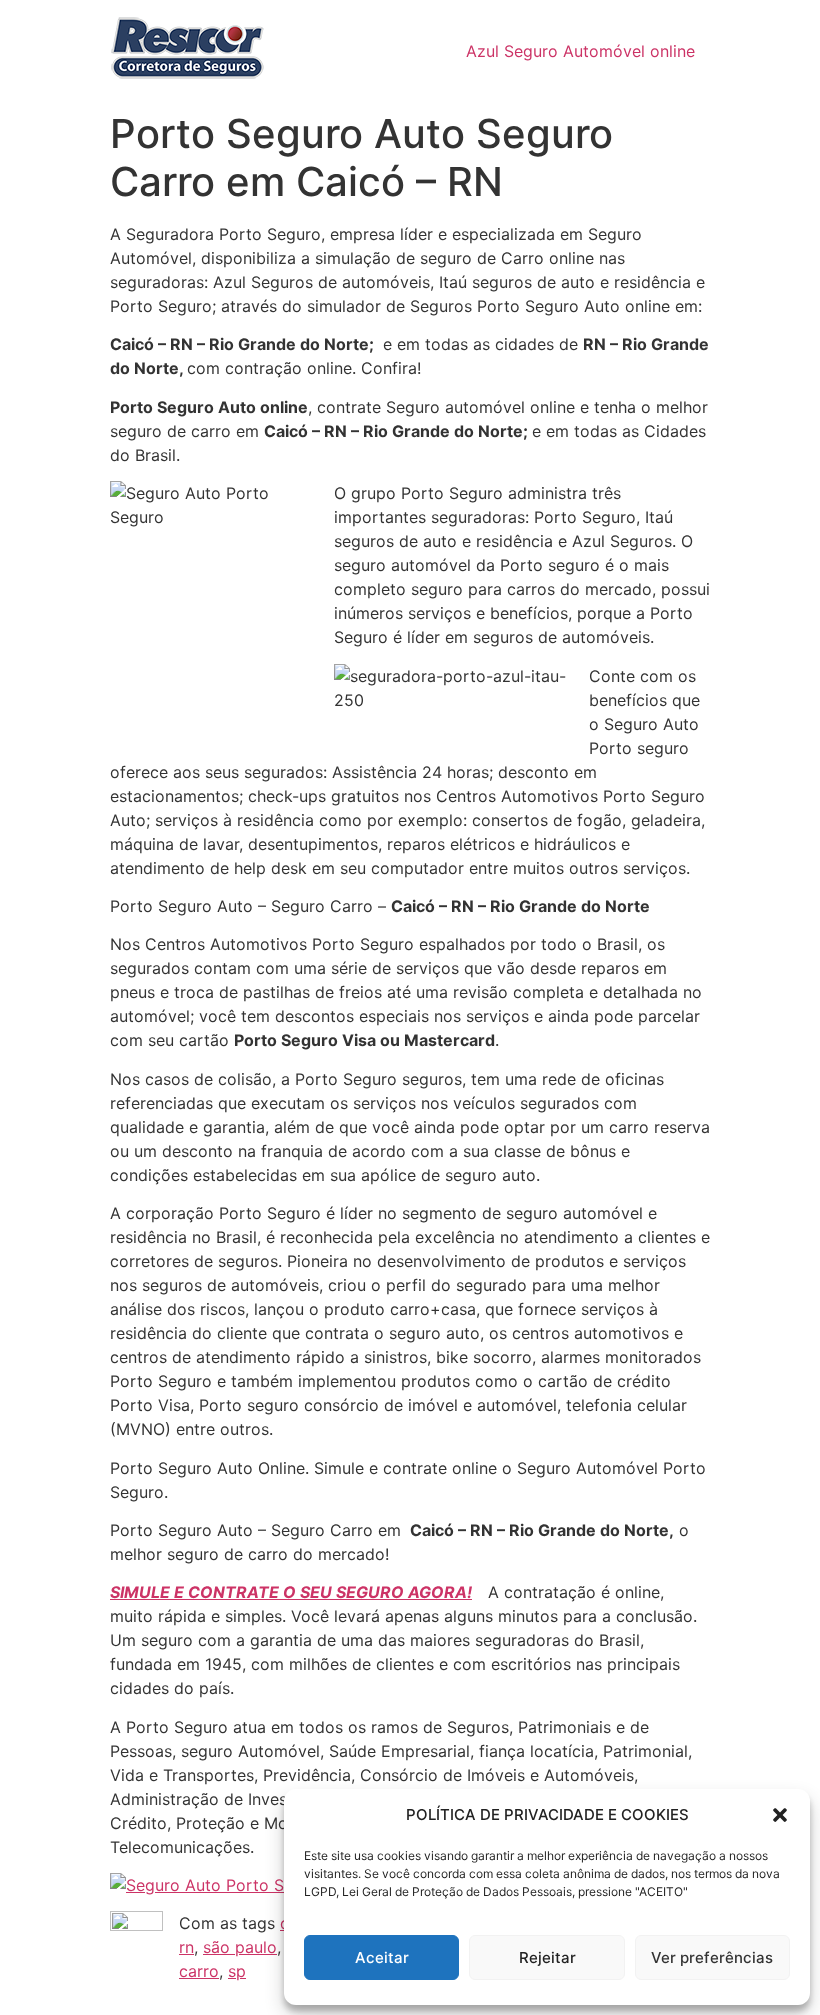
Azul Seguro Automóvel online (580, 51)
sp (237, 1971)
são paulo (240, 1947)
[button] (780, 1815)
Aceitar (382, 1957)
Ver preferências (712, 1957)
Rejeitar (547, 1957)
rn (186, 1947)
